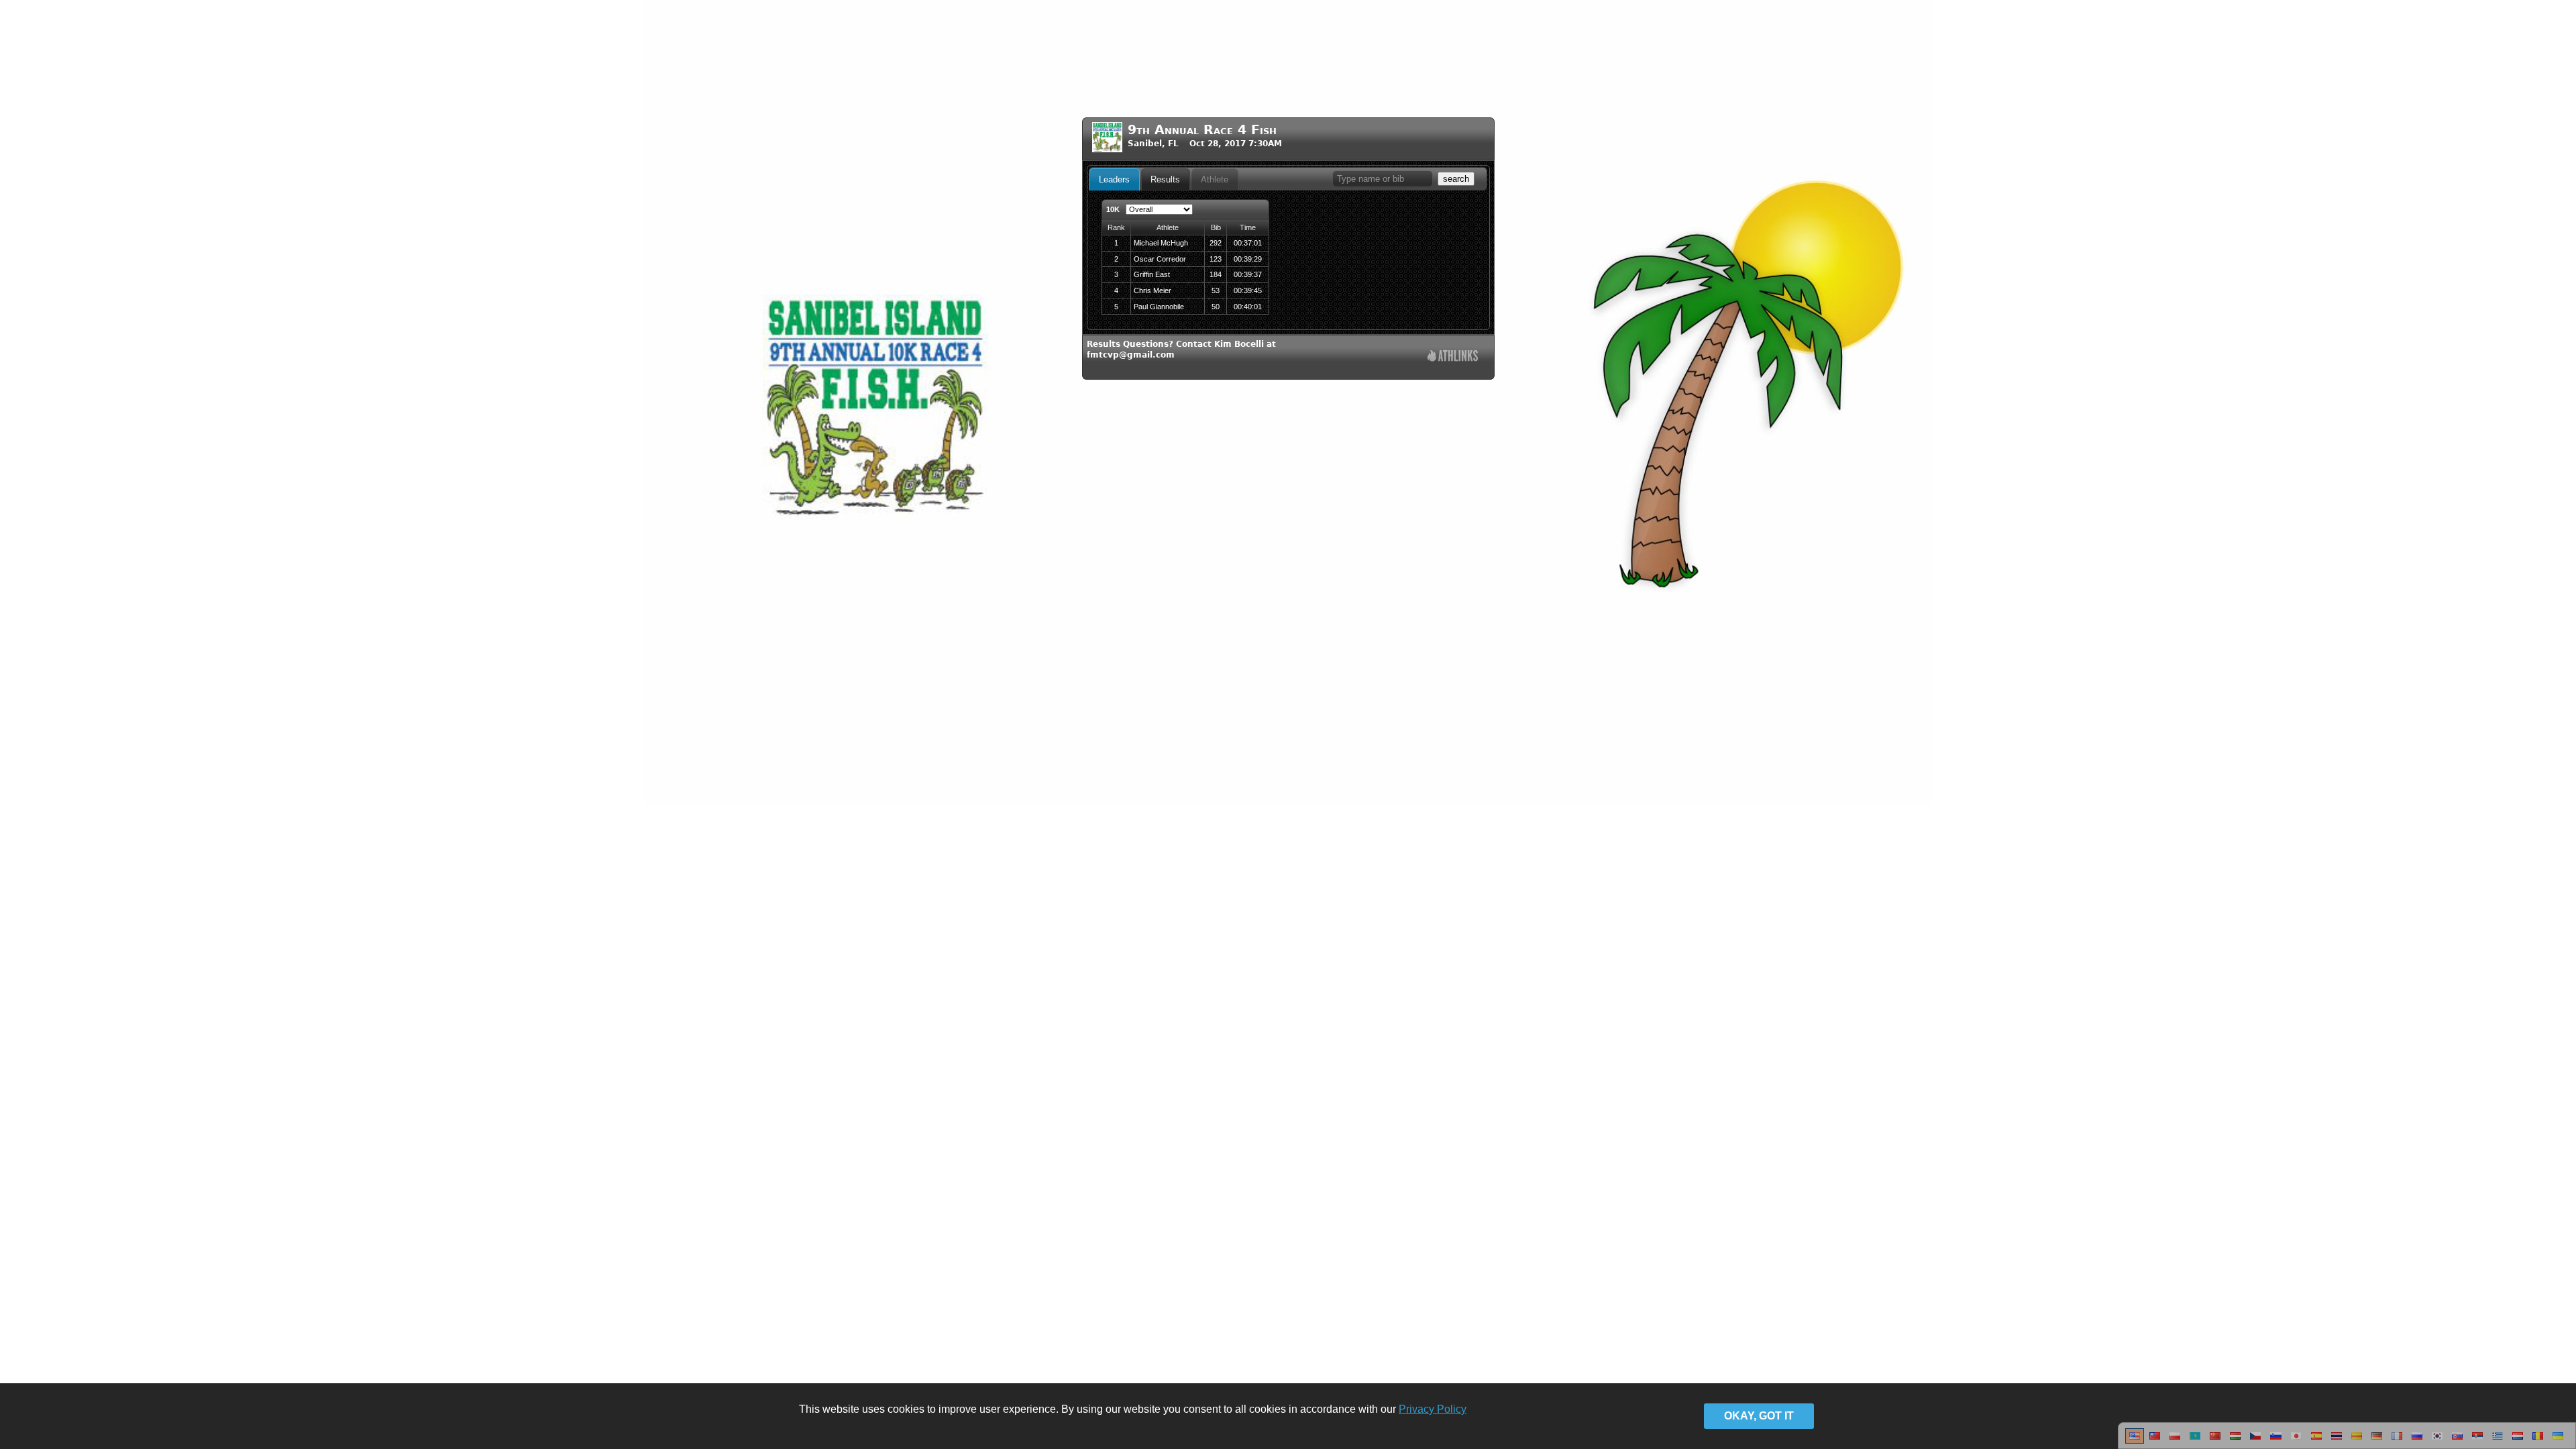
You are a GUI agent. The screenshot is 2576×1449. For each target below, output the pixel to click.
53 (1216, 290)
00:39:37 (1248, 274)
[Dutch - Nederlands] (2518, 1441)
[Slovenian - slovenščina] (2276, 1441)
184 (1216, 274)
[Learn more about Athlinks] (1453, 357)
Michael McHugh (1161, 243)
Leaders (1114, 179)
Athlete (1215, 179)
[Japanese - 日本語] (2296, 1441)
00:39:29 (1248, 259)
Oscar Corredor (1160, 259)
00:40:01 (1248, 307)
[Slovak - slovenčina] (2457, 1441)
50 (1216, 307)
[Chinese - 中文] (2155, 1441)
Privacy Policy (1433, 1409)
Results (1165, 179)
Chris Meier (1152, 290)
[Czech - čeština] (2255, 1441)
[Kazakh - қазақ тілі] (2195, 1441)
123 (1216, 259)
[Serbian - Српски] (2477, 1441)
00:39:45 (1248, 290)
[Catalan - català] (2357, 1441)
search (1456, 179)
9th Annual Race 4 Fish (1202, 130)
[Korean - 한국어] (2437, 1441)
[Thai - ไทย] (2337, 1441)
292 (1216, 243)
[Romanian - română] (2538, 1441)
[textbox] (1383, 179)
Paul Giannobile (1159, 307)
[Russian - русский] (2417, 1441)
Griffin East (1152, 274)
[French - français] (2397, 1441)
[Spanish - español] (2316, 1441)
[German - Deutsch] (2377, 1441)
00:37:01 (1248, 243)
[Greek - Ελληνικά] (2498, 1441)
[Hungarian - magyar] (2235, 1441)
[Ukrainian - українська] (2558, 1441)
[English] (2135, 1441)
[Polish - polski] (2175, 1441)
